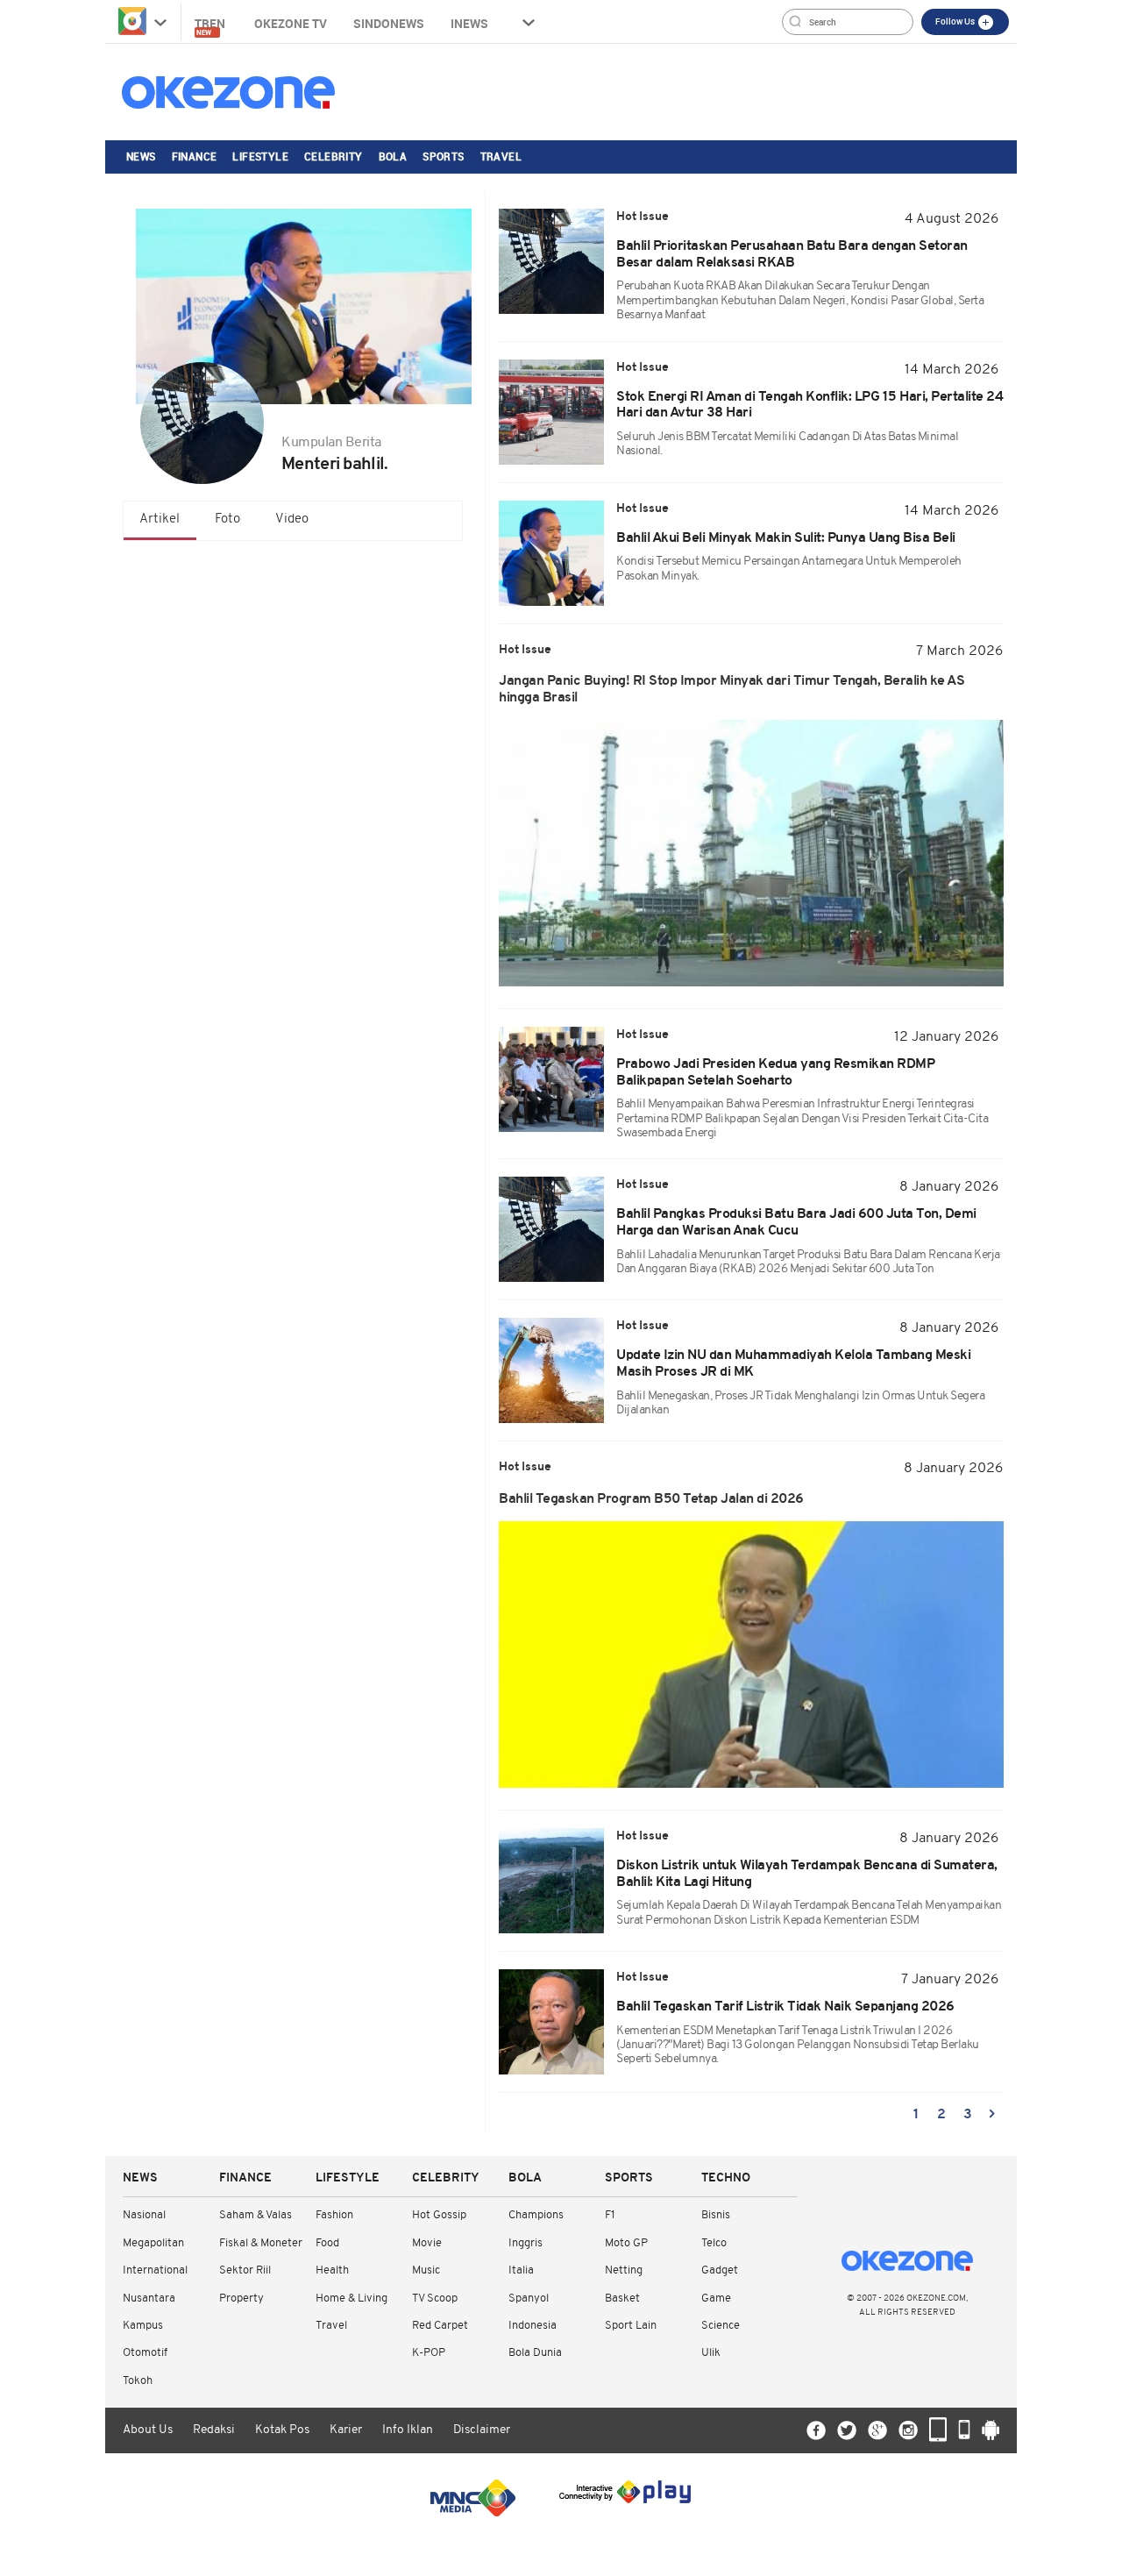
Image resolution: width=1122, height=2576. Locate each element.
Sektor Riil (245, 2270)
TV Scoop (435, 2298)
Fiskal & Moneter (261, 2243)
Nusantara (149, 2298)
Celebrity (334, 156)
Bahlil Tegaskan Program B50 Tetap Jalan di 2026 (651, 1499)
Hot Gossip (439, 2215)
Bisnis (716, 2215)
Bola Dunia (535, 2353)
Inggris (525, 2243)
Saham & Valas (256, 2215)
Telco (714, 2243)
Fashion (334, 2215)
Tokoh (138, 2381)
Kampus (143, 2326)
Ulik (711, 2353)
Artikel (160, 519)
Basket (622, 2298)
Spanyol (529, 2298)
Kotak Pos (282, 2430)
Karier (346, 2430)
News (141, 156)
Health (332, 2270)
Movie (427, 2243)
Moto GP (626, 2243)
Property (241, 2298)
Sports (443, 156)
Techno (726, 2178)
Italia (521, 2270)
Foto (227, 519)
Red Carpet (440, 2326)
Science (721, 2326)
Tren (211, 26)
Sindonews (389, 23)
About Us (148, 2430)
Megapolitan (153, 2243)
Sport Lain (631, 2326)
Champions (536, 2215)
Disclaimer (482, 2430)
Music (426, 2270)
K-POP (429, 2353)
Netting (624, 2270)
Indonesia (533, 2326)
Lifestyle (260, 156)
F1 (610, 2215)
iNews (469, 23)
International (155, 2270)
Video (292, 519)
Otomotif (145, 2353)
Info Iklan (408, 2430)
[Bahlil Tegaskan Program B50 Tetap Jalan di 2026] (751, 1654)
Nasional (144, 2215)
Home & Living (352, 2298)
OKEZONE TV (291, 23)
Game (716, 2298)
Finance (195, 156)
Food (327, 2243)
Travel (501, 156)
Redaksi (214, 2430)
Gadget (720, 2270)
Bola (393, 156)
